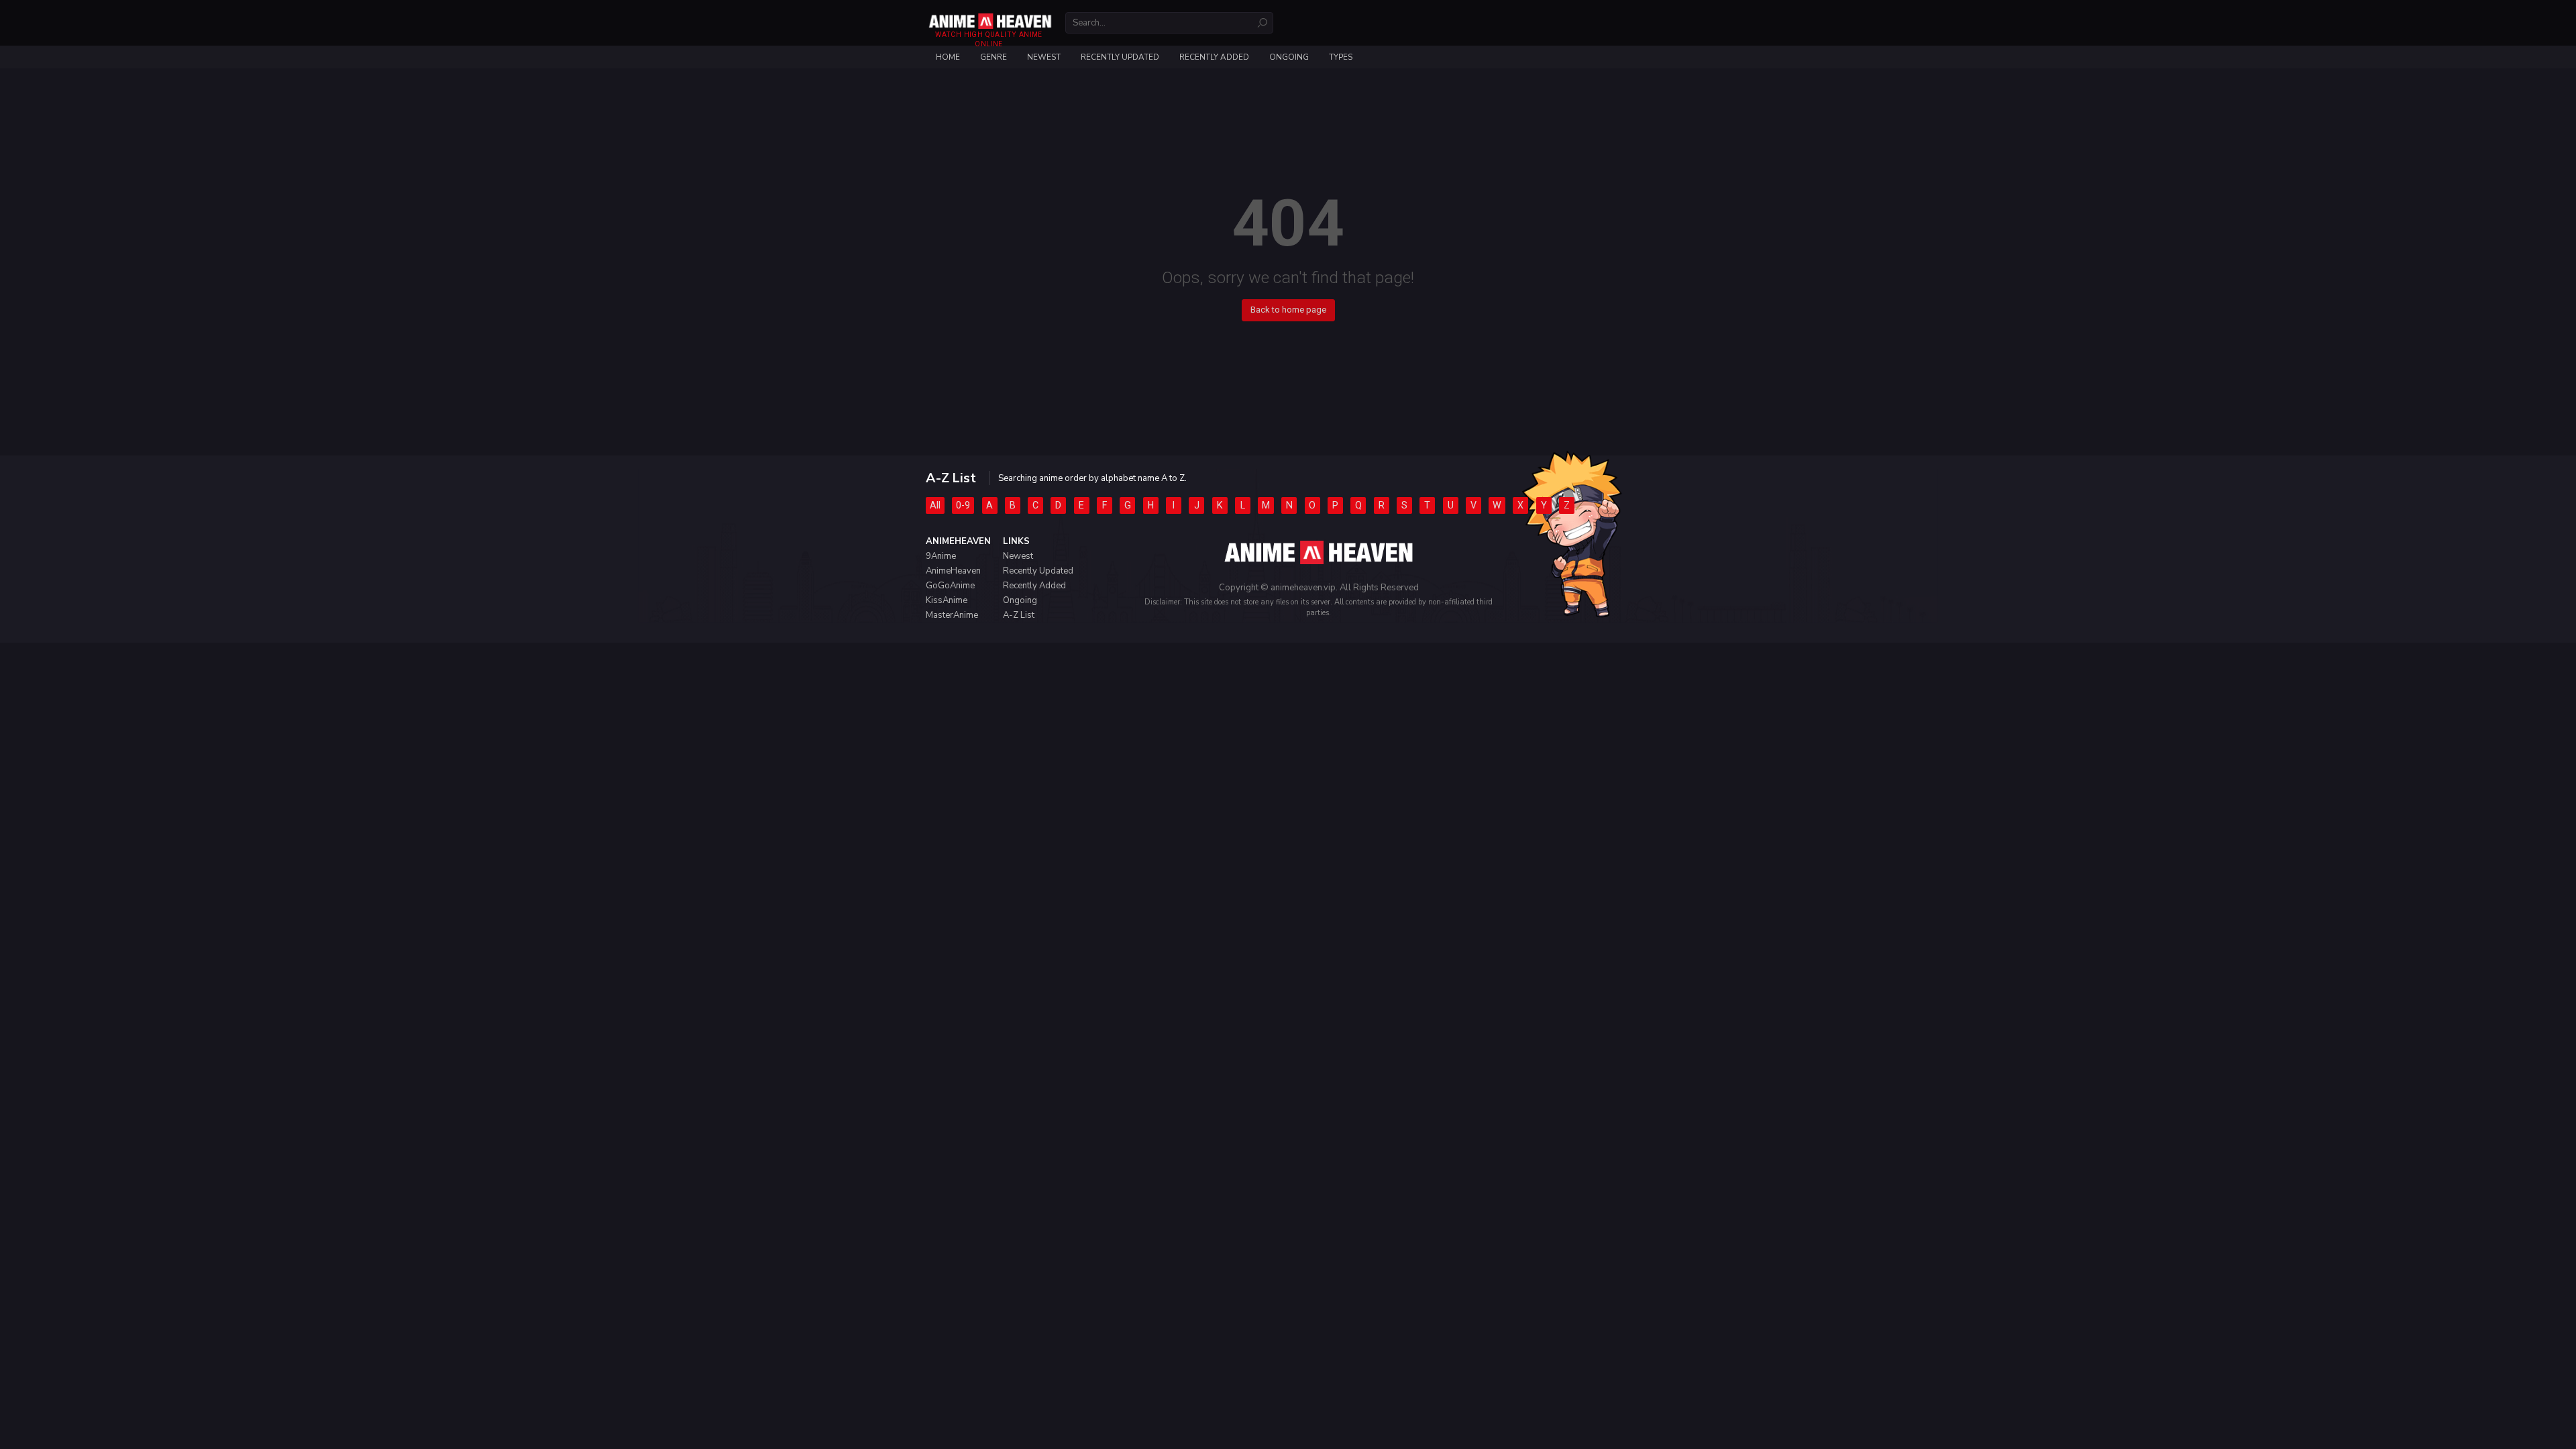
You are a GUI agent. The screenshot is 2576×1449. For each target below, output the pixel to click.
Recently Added (1214, 57)
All (935, 505)
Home (948, 57)
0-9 (963, 505)
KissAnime (947, 600)
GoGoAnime (950, 586)
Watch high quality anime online (988, 39)
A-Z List (1019, 615)
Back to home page (1288, 310)
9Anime (941, 556)
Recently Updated (1120, 57)
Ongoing (1289, 57)
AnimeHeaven (953, 571)
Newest (1044, 57)
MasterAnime (952, 615)
